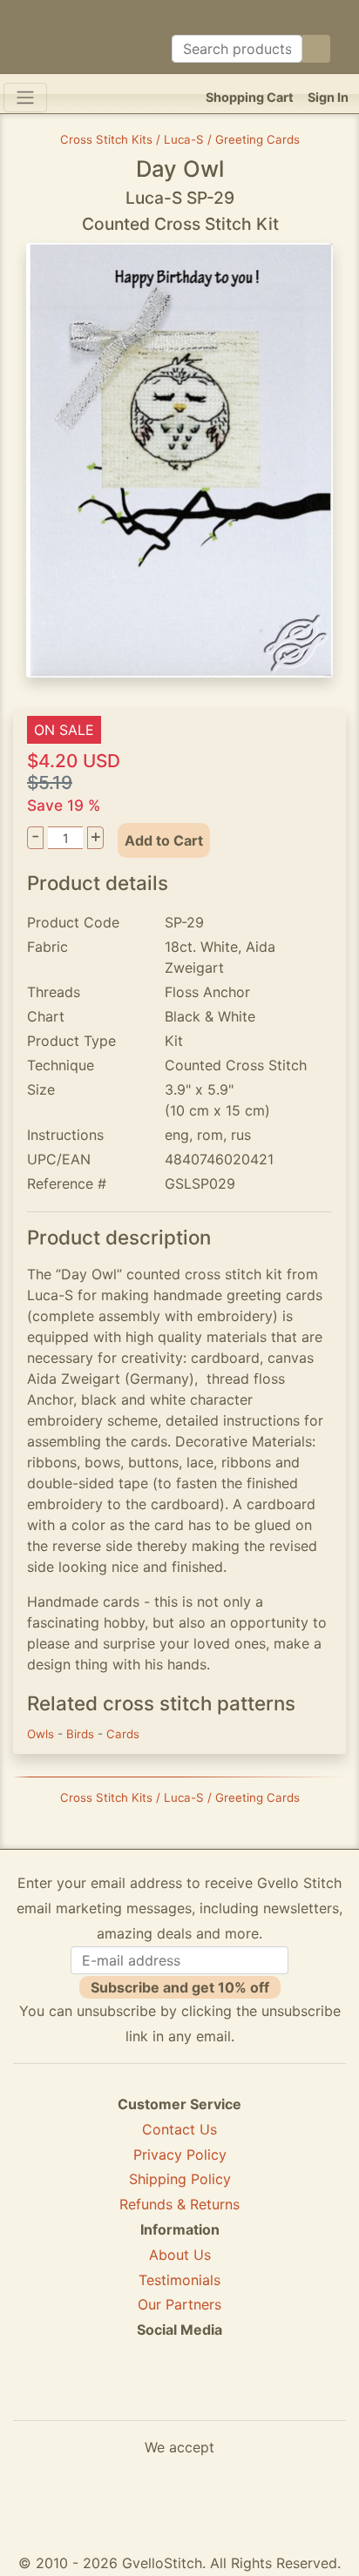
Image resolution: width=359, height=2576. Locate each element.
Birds (82, 1734)
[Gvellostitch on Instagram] (240, 2393)
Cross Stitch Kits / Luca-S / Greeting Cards (180, 139)
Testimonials (179, 2280)
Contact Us (179, 2129)
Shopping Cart (250, 97)
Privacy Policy (180, 2155)
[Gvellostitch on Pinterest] (179, 2393)
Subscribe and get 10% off (180, 1987)
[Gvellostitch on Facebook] (119, 2393)
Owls (42, 1734)
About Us (180, 2255)
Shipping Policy (180, 2179)
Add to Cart (164, 840)
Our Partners (179, 2304)
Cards (123, 1734)
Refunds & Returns (179, 2204)
